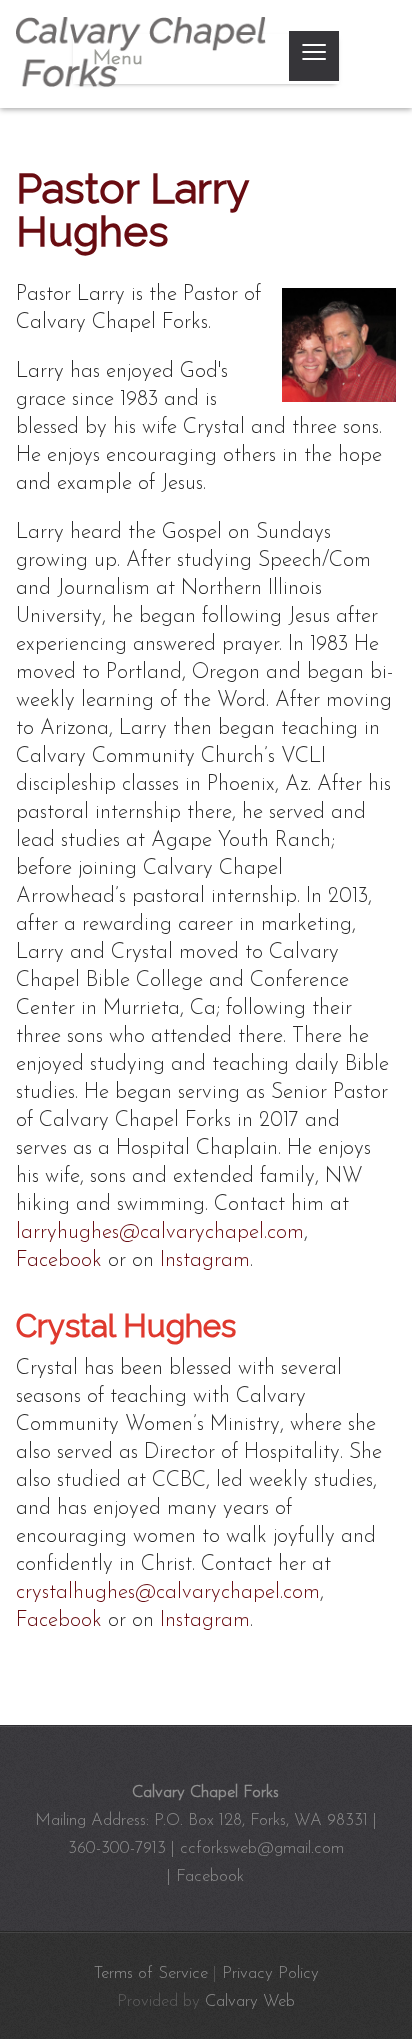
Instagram (205, 1260)
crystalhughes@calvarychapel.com (168, 1592)
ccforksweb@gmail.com (262, 1848)
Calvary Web (250, 2001)
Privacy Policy (270, 1973)
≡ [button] (314, 56)
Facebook (59, 1260)
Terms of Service (151, 1973)
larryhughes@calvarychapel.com (160, 1232)
